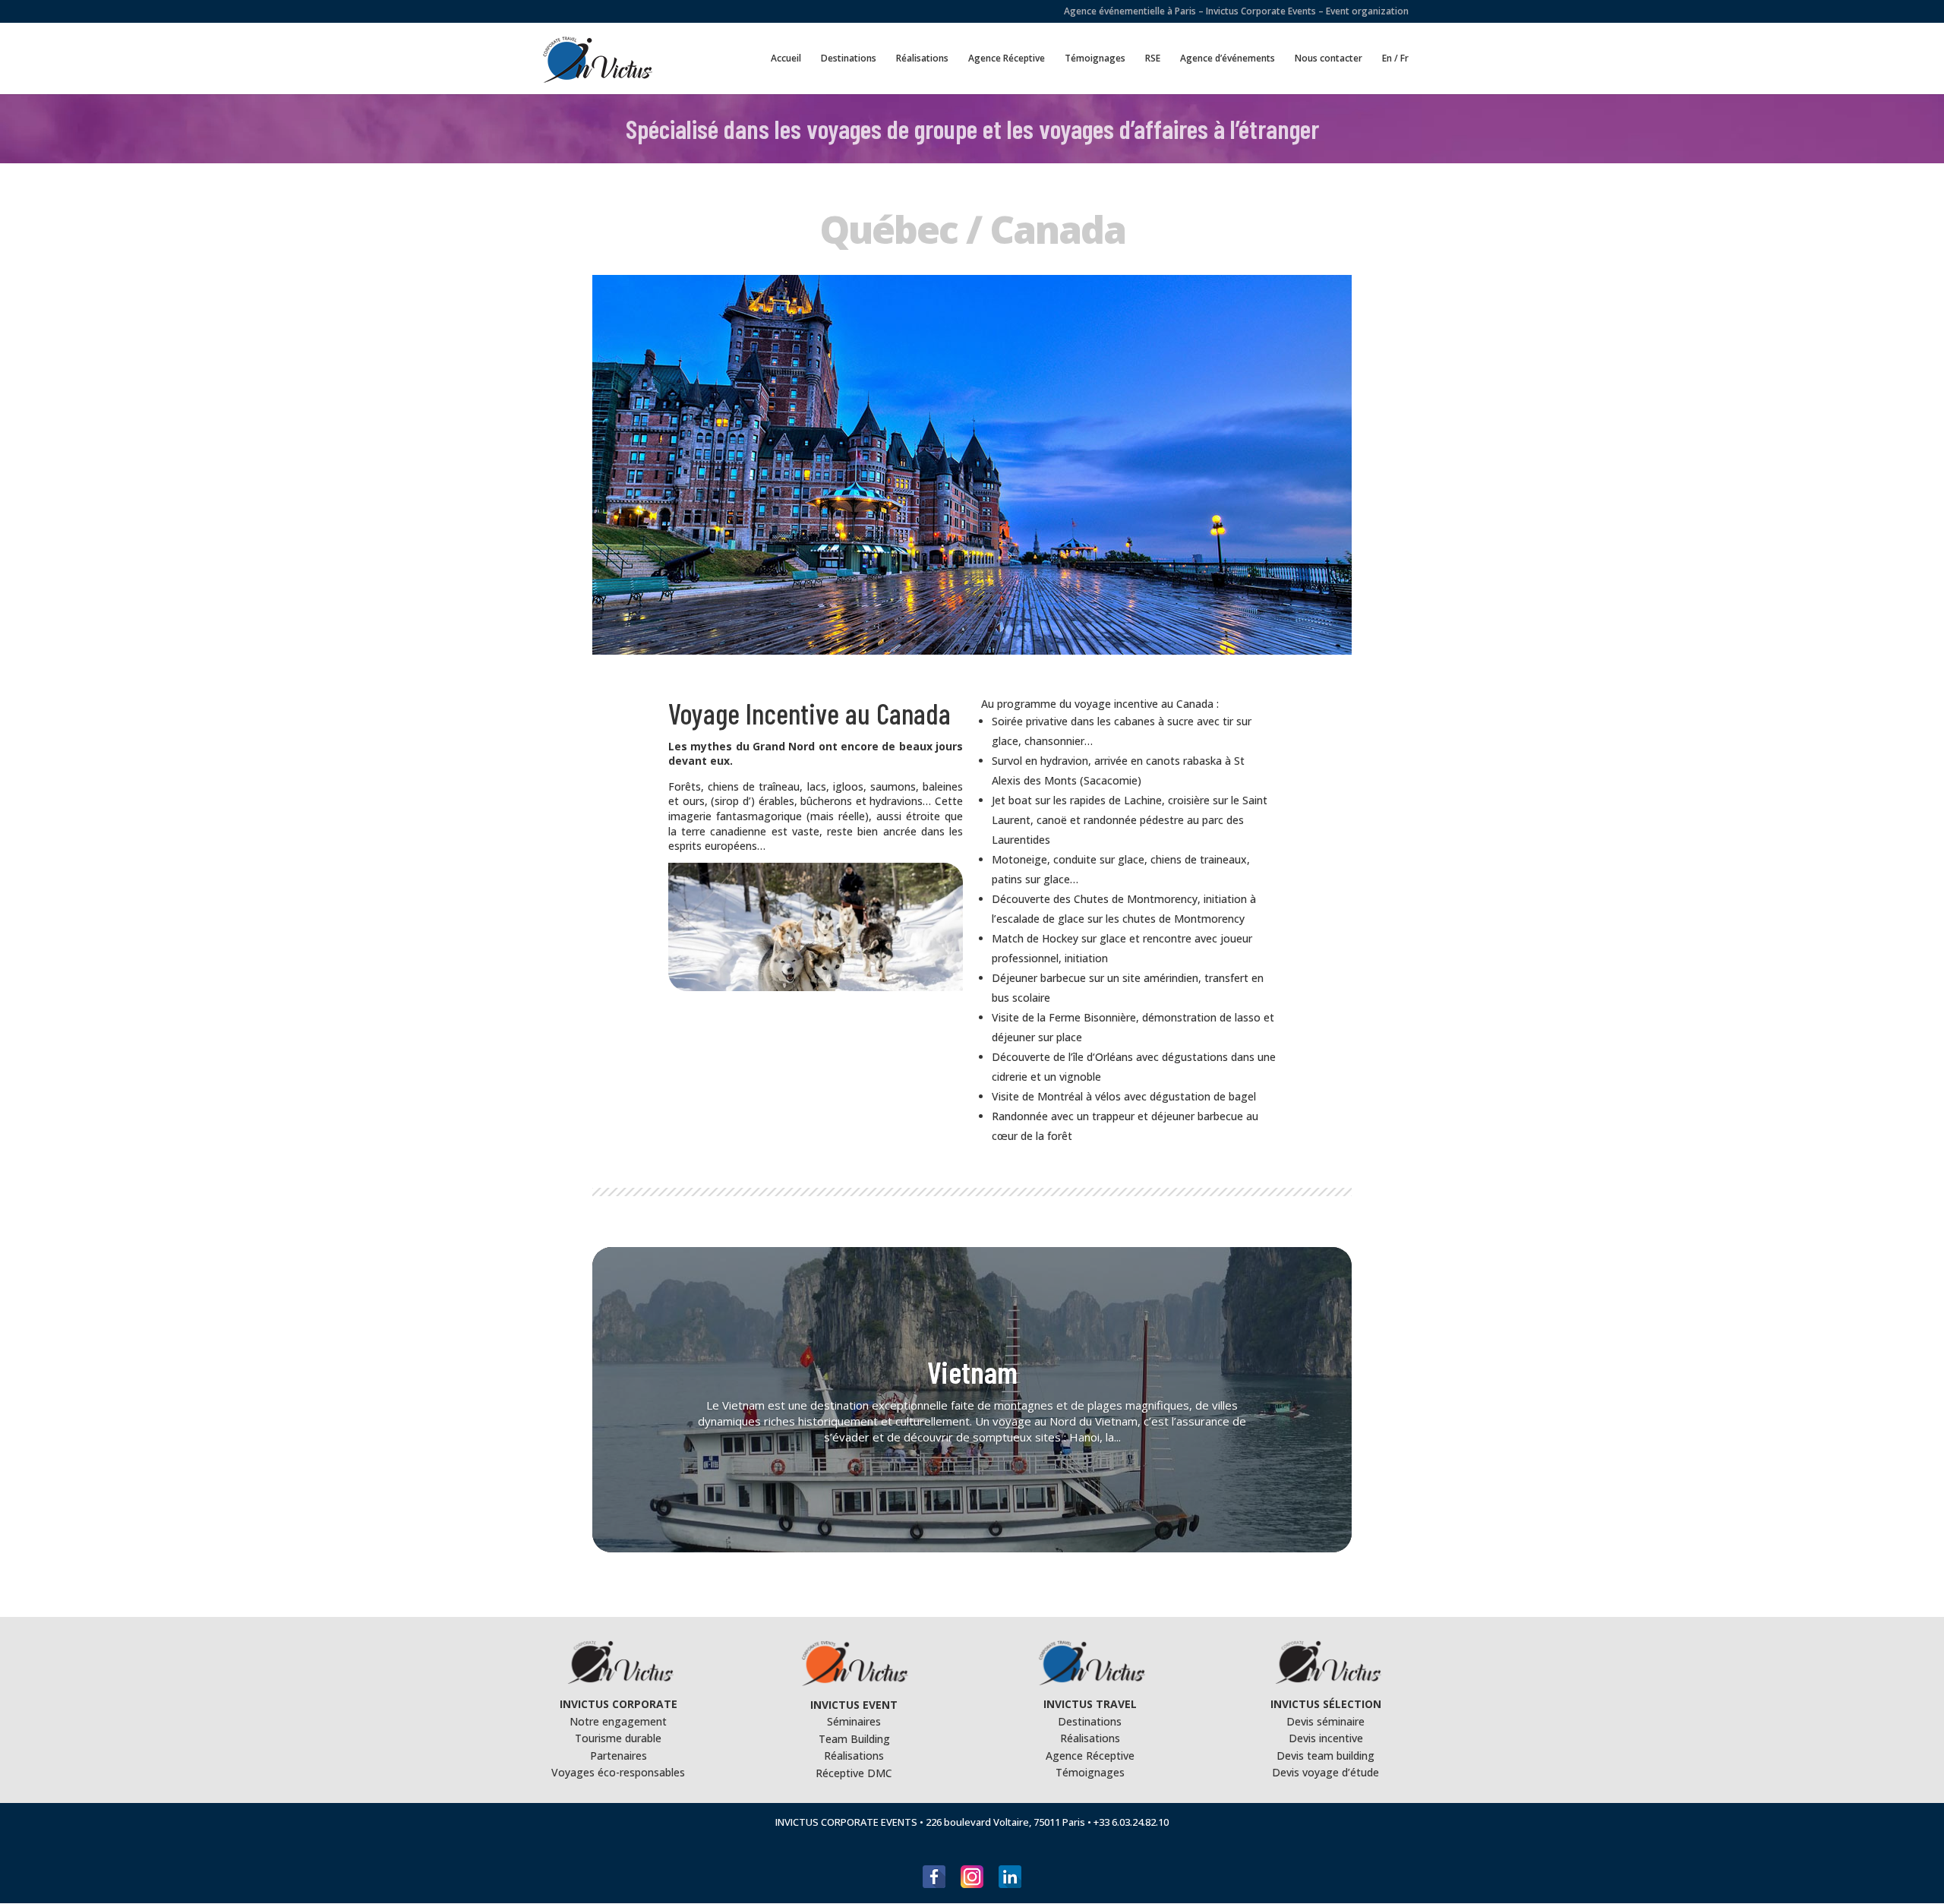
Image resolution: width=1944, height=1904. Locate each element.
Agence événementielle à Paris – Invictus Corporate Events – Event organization (1236, 12)
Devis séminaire (1325, 1721)
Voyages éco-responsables (618, 1772)
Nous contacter (1329, 59)
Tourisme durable (618, 1738)
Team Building (854, 1739)
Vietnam (972, 1372)
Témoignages (1095, 59)
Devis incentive (1326, 1738)
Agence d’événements (1228, 59)
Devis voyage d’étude (1325, 1772)
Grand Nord (784, 746)
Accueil (786, 59)
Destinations (849, 59)
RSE (1153, 59)
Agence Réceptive (1007, 59)
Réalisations (922, 59)
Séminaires (854, 1721)
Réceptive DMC (854, 1773)
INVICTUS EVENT (854, 1705)
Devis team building (1325, 1756)
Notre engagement (618, 1721)
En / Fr (1395, 59)
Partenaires (619, 1756)
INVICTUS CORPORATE (619, 1704)
